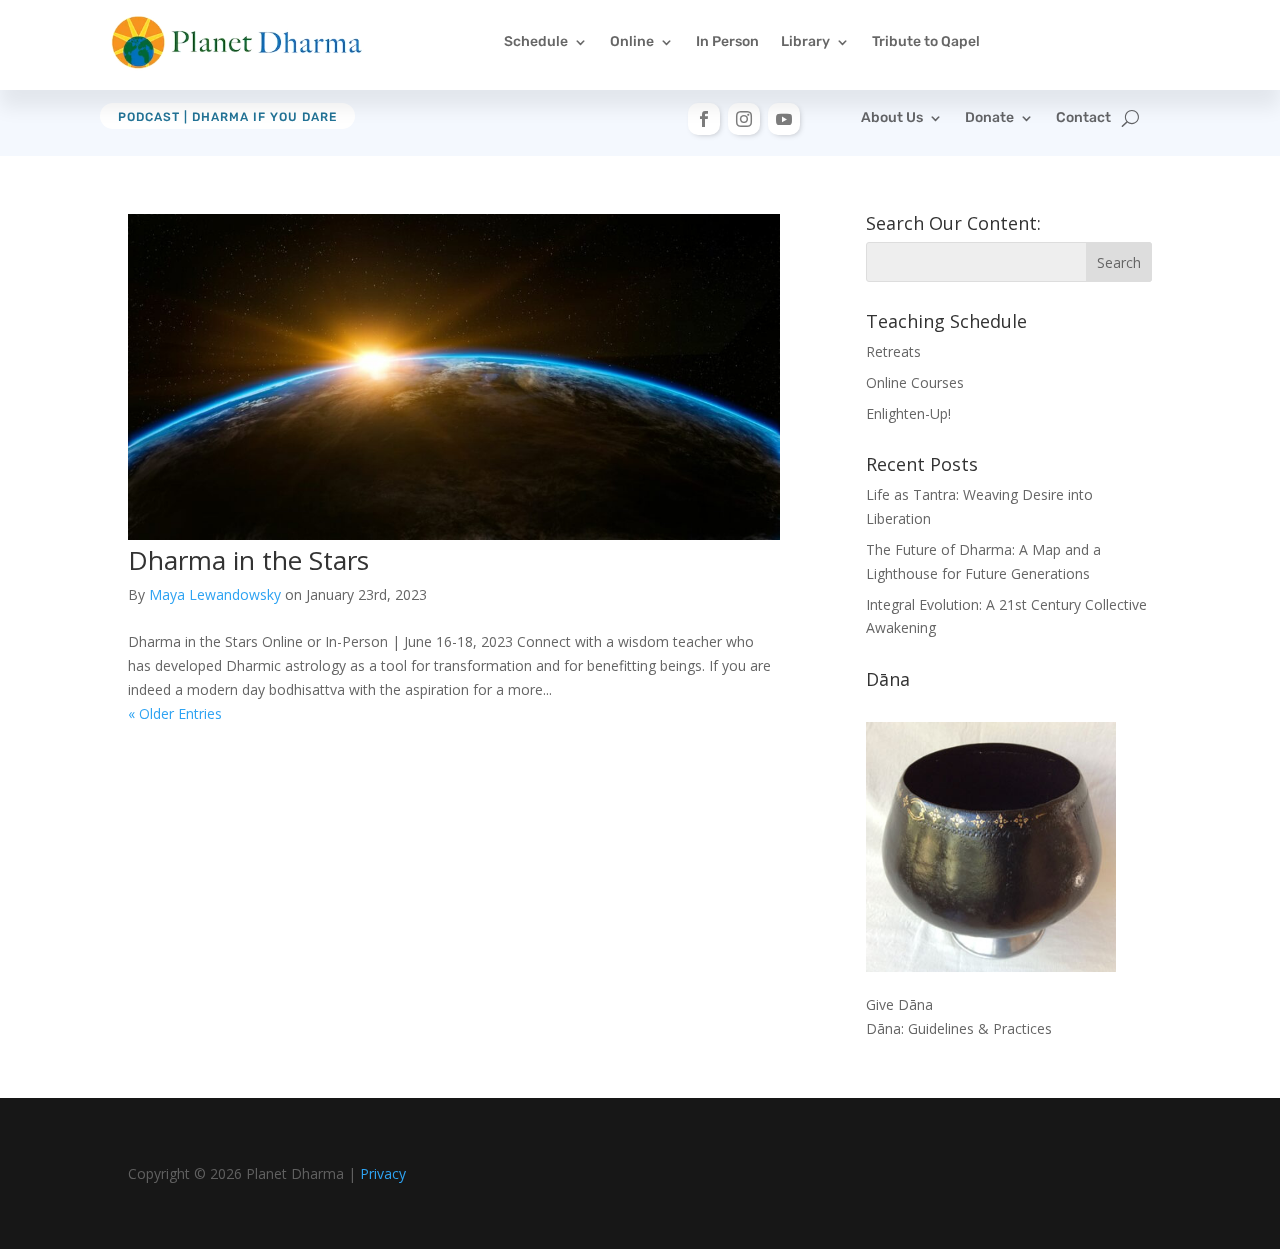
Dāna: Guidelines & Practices (959, 1028)
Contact (1083, 118)
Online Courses (915, 382)
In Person (727, 41)
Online (632, 41)
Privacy (383, 1173)
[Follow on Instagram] (744, 119)
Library (805, 41)
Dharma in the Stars (248, 560)
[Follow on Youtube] (784, 119)
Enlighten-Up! (908, 413)
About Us (892, 118)
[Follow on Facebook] (704, 119)
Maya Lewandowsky (215, 594)
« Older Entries (175, 713)
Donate (989, 118)
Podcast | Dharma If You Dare (227, 117)
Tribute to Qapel (926, 41)
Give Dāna (899, 1004)
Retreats (893, 351)
